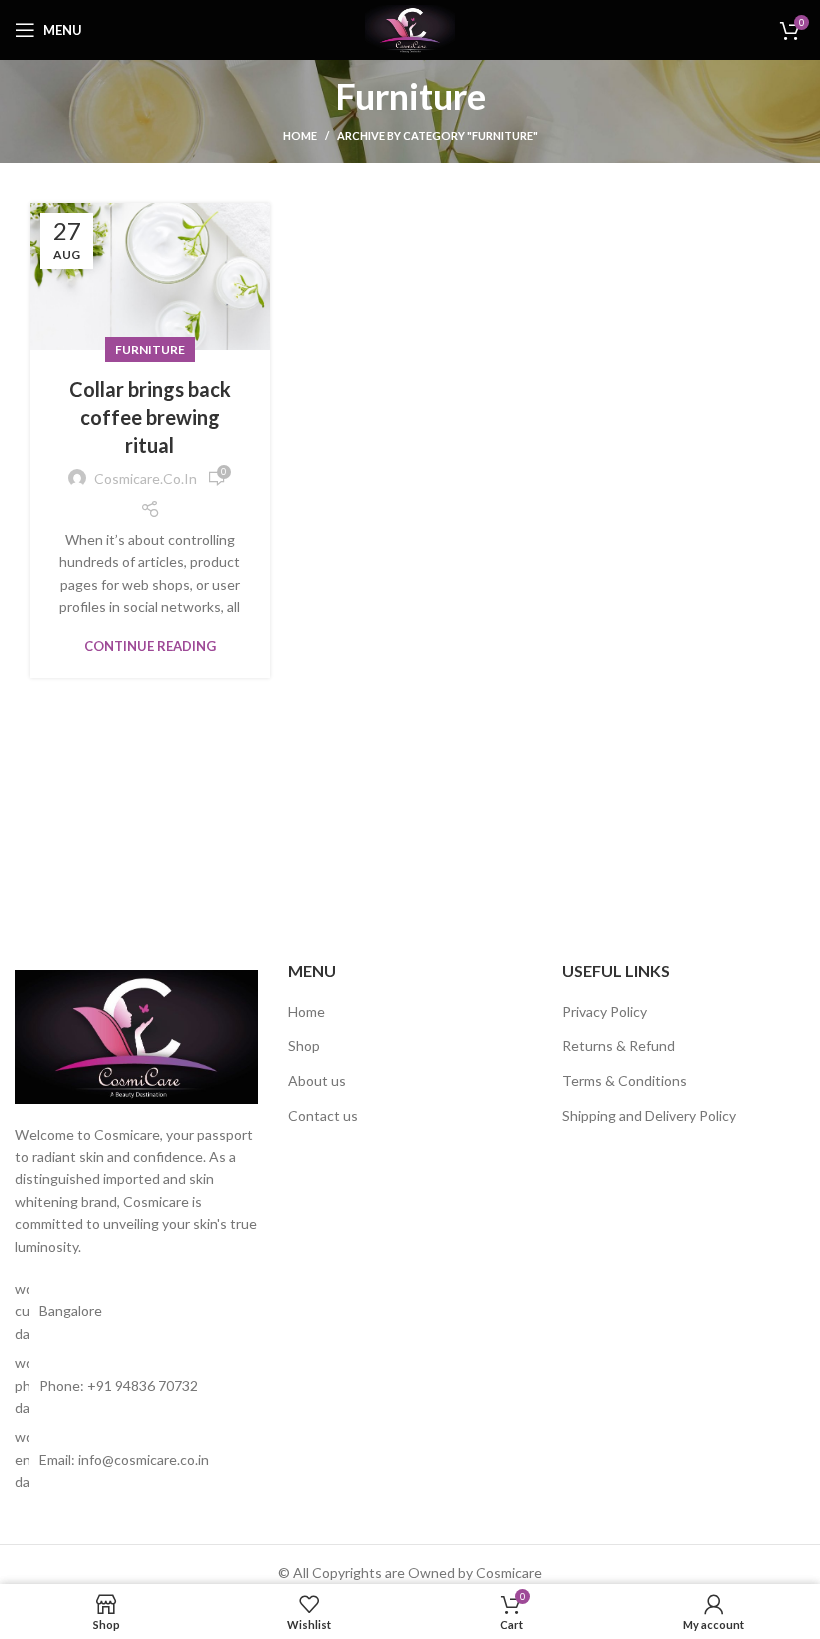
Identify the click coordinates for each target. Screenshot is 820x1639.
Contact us (323, 1115)
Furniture (150, 349)
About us (317, 1080)
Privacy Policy (604, 1011)
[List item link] (136, 1385)
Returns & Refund (618, 1045)
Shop (304, 1045)
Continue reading (150, 646)
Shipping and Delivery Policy (649, 1115)
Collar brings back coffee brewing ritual (150, 417)
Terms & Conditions (624, 1080)
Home (300, 135)
